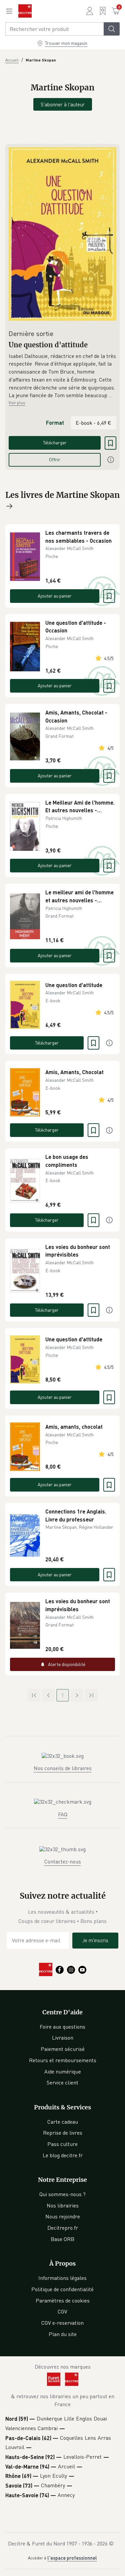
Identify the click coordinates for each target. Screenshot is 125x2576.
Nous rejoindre (63, 2216)
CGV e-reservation (62, 2323)
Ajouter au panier (55, 596)
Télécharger (55, 443)
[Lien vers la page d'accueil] (25, 11)
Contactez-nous (63, 1861)
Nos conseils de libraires (63, 1768)
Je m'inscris (95, 1940)
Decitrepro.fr (63, 2228)
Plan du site (63, 2334)
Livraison (63, 2038)
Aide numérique (63, 2072)
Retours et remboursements (63, 2060)
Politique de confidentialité (62, 2289)
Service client (62, 2082)
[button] (62, 376)
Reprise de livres (63, 2133)
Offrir (55, 459)
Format (55, 423)
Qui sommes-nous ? (62, 2194)
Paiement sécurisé (63, 2049)
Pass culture (62, 2144)
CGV (62, 2311)
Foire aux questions (62, 2027)
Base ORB (62, 2239)
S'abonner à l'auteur (63, 104)
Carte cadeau (63, 2122)
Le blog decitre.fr (63, 2155)
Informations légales (62, 2278)
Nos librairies (63, 2205)
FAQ (63, 1814)
